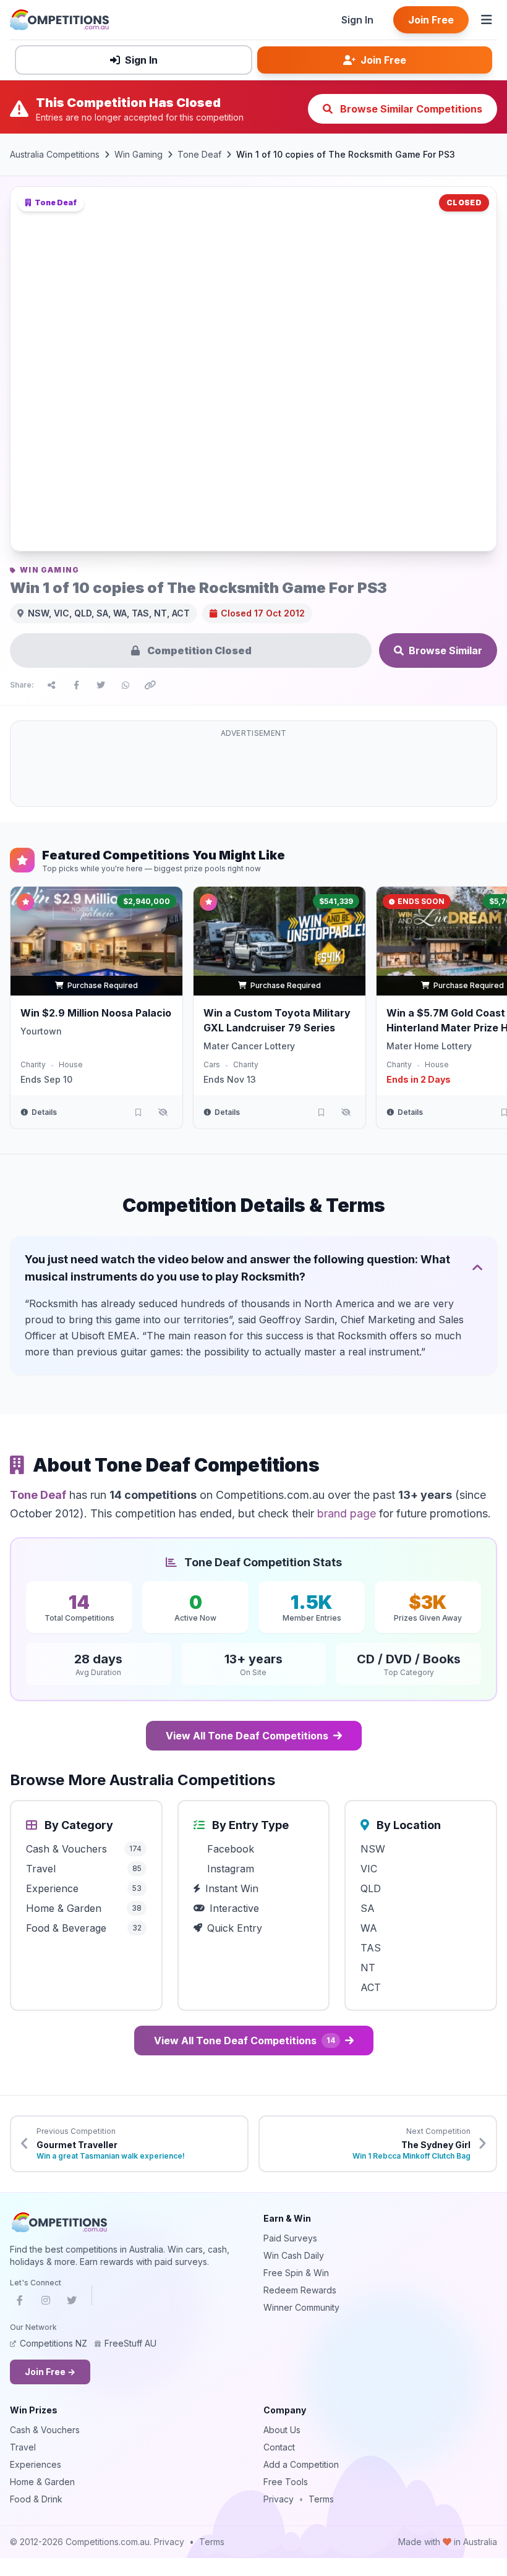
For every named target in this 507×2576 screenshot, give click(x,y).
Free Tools (286, 2482)
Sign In (357, 20)
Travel (23, 2447)
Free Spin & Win (296, 2273)
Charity (33, 1064)
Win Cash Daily (294, 2255)
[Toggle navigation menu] (487, 20)
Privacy (279, 2499)
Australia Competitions (55, 154)
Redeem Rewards (300, 2290)
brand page (347, 1513)
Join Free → (50, 2372)
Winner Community (301, 2307)
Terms (321, 2499)
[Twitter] (72, 2303)
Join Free (431, 20)
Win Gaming (138, 154)
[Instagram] (46, 2303)
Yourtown (41, 1031)
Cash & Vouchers (45, 2430)
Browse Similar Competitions (410, 109)
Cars (212, 1064)
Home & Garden (42, 2482)
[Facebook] (20, 2303)
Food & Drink (36, 2499)
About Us (282, 2430)
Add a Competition (301, 2464)
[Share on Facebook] (76, 685)
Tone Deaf (199, 154)
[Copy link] (150, 685)
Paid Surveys (290, 2238)
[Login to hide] (163, 1112)
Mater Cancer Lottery (249, 1046)
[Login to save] (138, 1112)
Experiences (36, 2464)
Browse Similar (445, 650)
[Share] (51, 685)
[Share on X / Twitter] (101, 685)
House (71, 1064)
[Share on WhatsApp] (126, 685)
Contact (279, 2447)
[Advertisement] (253, 771)
